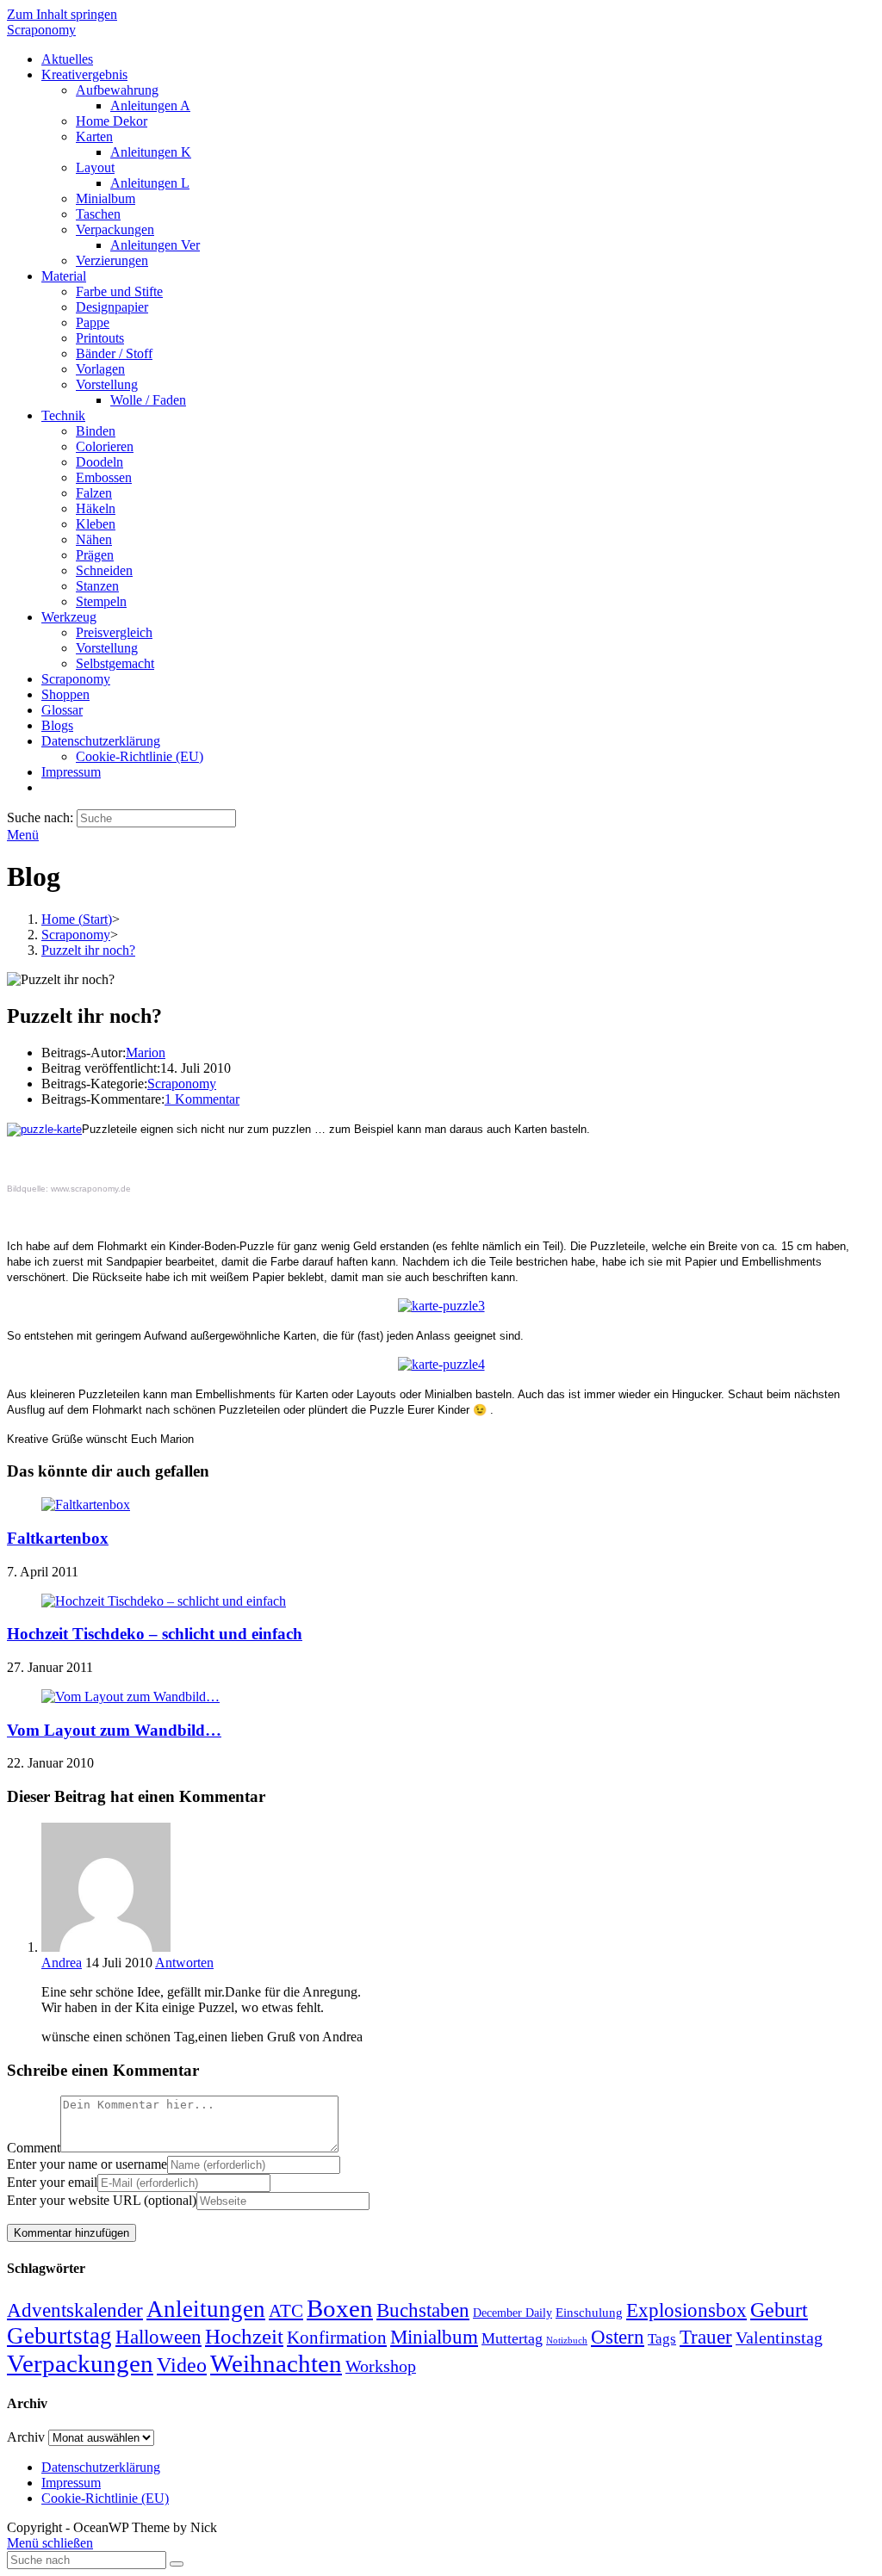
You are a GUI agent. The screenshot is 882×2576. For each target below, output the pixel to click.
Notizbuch (567, 2341)
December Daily (512, 2313)
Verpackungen (80, 2363)
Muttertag (512, 2338)
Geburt (779, 2310)
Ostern (618, 2337)
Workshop (381, 2366)
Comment (34, 2148)
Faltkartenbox (58, 1538)
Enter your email (52, 2182)
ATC (286, 2311)
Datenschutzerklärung (101, 2467)
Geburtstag (59, 2336)
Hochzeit (244, 2336)
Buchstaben (423, 2310)
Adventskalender (75, 2310)
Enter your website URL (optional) (102, 2200)
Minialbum (434, 2337)
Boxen (340, 2308)
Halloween (158, 2337)
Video (182, 2365)
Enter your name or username (87, 2164)
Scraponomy (41, 30)
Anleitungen (206, 2309)
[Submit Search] (177, 2564)
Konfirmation (337, 2338)
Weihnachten (276, 2363)
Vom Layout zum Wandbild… (114, 1730)
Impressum (71, 2483)
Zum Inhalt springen (62, 14)
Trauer (706, 2337)
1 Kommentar (202, 1099)
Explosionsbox (686, 2310)
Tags (662, 2339)
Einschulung (589, 2313)
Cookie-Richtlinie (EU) (105, 2498)
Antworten (184, 1963)
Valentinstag (779, 2338)
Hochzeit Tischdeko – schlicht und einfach (155, 1634)
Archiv (26, 2437)
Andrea (62, 1963)
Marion (146, 1053)
